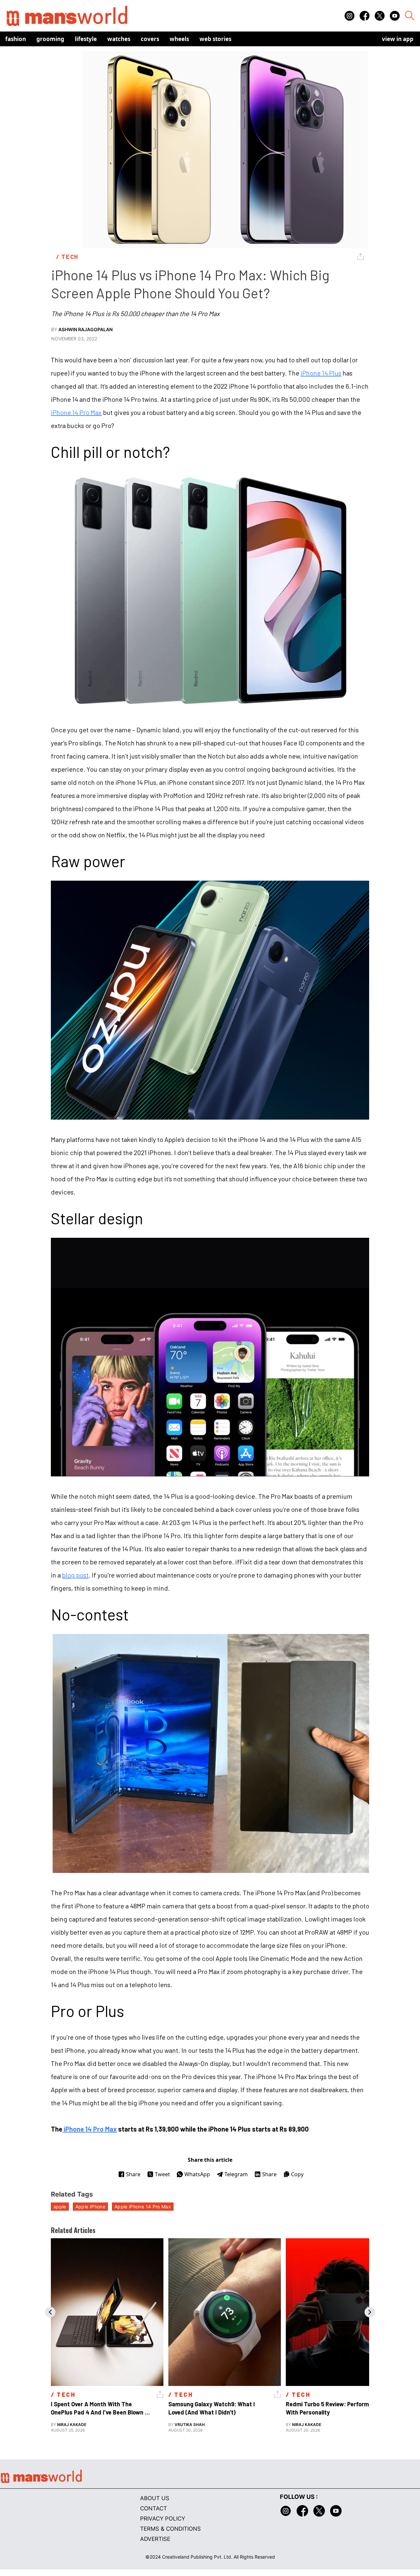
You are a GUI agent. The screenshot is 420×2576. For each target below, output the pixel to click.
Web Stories (215, 39)
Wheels (179, 39)
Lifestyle (86, 39)
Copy (297, 2174)
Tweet (162, 2174)
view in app (398, 39)
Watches (119, 39)
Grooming (50, 39)
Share (133, 2174)
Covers (150, 39)
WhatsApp (197, 2174)
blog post (75, 1575)
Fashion (16, 39)
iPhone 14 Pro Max (76, 412)
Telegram (236, 2174)
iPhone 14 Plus (321, 373)
